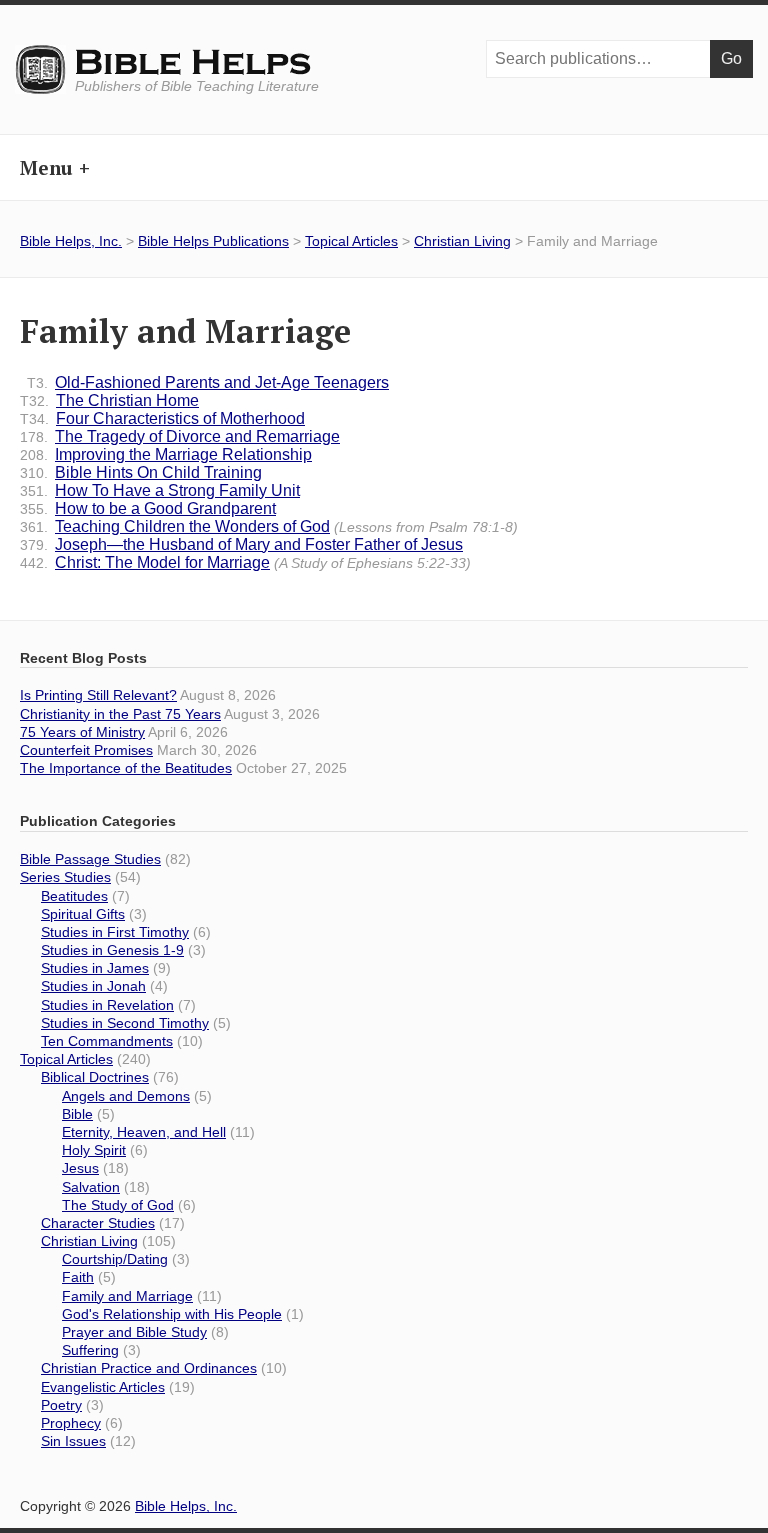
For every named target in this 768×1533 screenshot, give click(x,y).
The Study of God (118, 1205)
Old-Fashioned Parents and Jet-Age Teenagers (208, 382)
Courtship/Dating (115, 1259)
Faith (78, 1277)
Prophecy (71, 1423)
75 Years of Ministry (82, 732)
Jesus (80, 1168)
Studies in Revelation (107, 1005)
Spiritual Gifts (83, 914)
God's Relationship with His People (172, 1314)
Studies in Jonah (93, 986)
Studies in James (95, 968)
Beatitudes (74, 896)
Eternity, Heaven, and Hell (144, 1132)
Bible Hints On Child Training (141, 472)
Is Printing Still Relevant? (98, 695)
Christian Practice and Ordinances (149, 1368)
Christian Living (462, 241)
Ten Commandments (107, 1041)
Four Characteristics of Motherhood (162, 418)
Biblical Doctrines (95, 1077)
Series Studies (65, 877)
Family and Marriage (127, 1296)
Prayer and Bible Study (134, 1332)
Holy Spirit (94, 1150)
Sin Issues (73, 1441)
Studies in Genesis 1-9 (112, 950)
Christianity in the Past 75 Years (120, 714)
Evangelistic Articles (103, 1387)
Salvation (91, 1187)
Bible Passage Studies (90, 859)
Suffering (90, 1350)
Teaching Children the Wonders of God (269, 526)
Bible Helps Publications (213, 241)
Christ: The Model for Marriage (245, 562)
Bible (77, 1114)
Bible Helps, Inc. (194, 63)
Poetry (61, 1405)
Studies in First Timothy (115, 932)
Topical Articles (351, 241)
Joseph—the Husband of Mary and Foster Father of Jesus (241, 544)
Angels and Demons (126, 1096)
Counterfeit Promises (86, 750)
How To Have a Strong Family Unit (160, 490)
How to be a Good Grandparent (148, 508)
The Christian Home (109, 400)
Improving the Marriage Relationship (166, 454)
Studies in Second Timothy (125, 1023)
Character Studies (98, 1223)
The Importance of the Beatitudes (126, 768)
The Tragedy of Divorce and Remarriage (180, 436)
